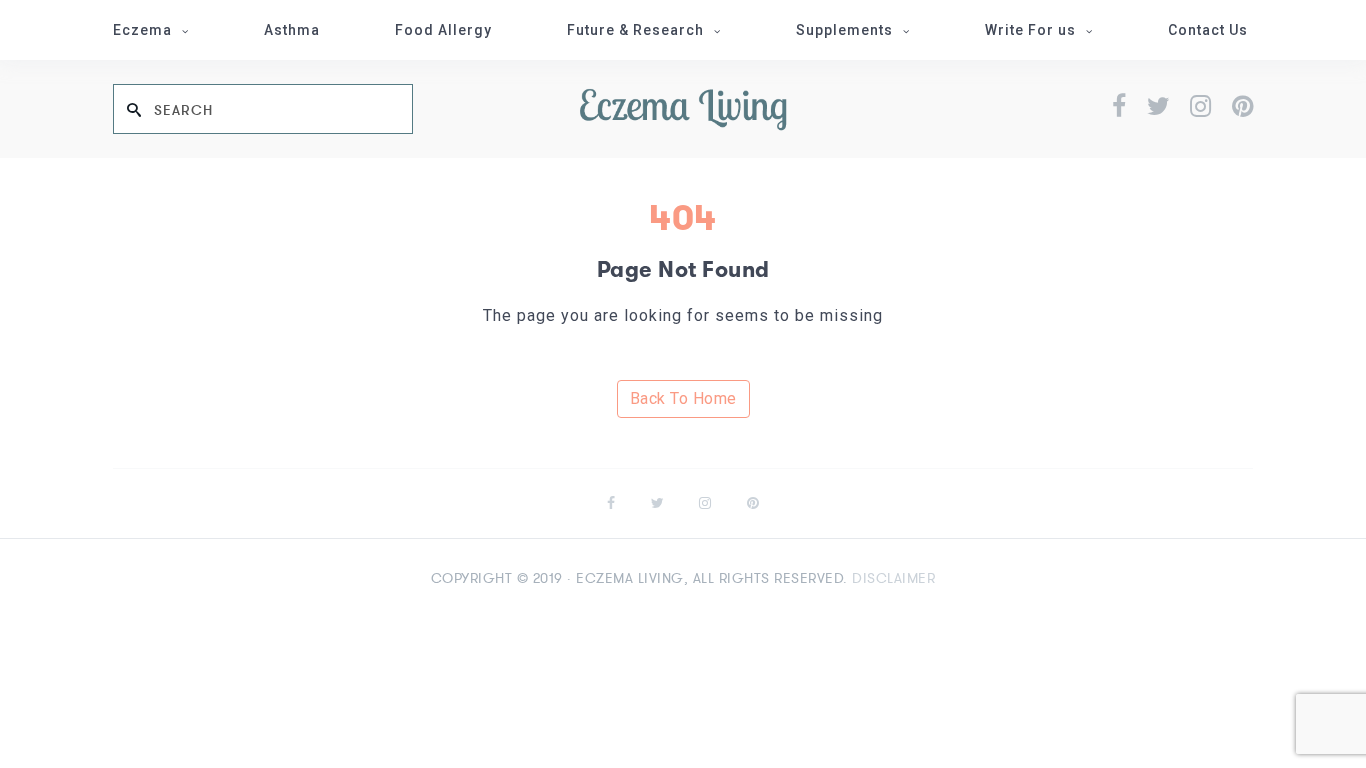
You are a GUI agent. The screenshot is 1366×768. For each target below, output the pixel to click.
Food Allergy (443, 30)
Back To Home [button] (683, 398)
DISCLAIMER (893, 578)
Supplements (844, 30)
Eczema (142, 30)
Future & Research (635, 30)
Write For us (1030, 30)
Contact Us (1208, 30)
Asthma (292, 30)
